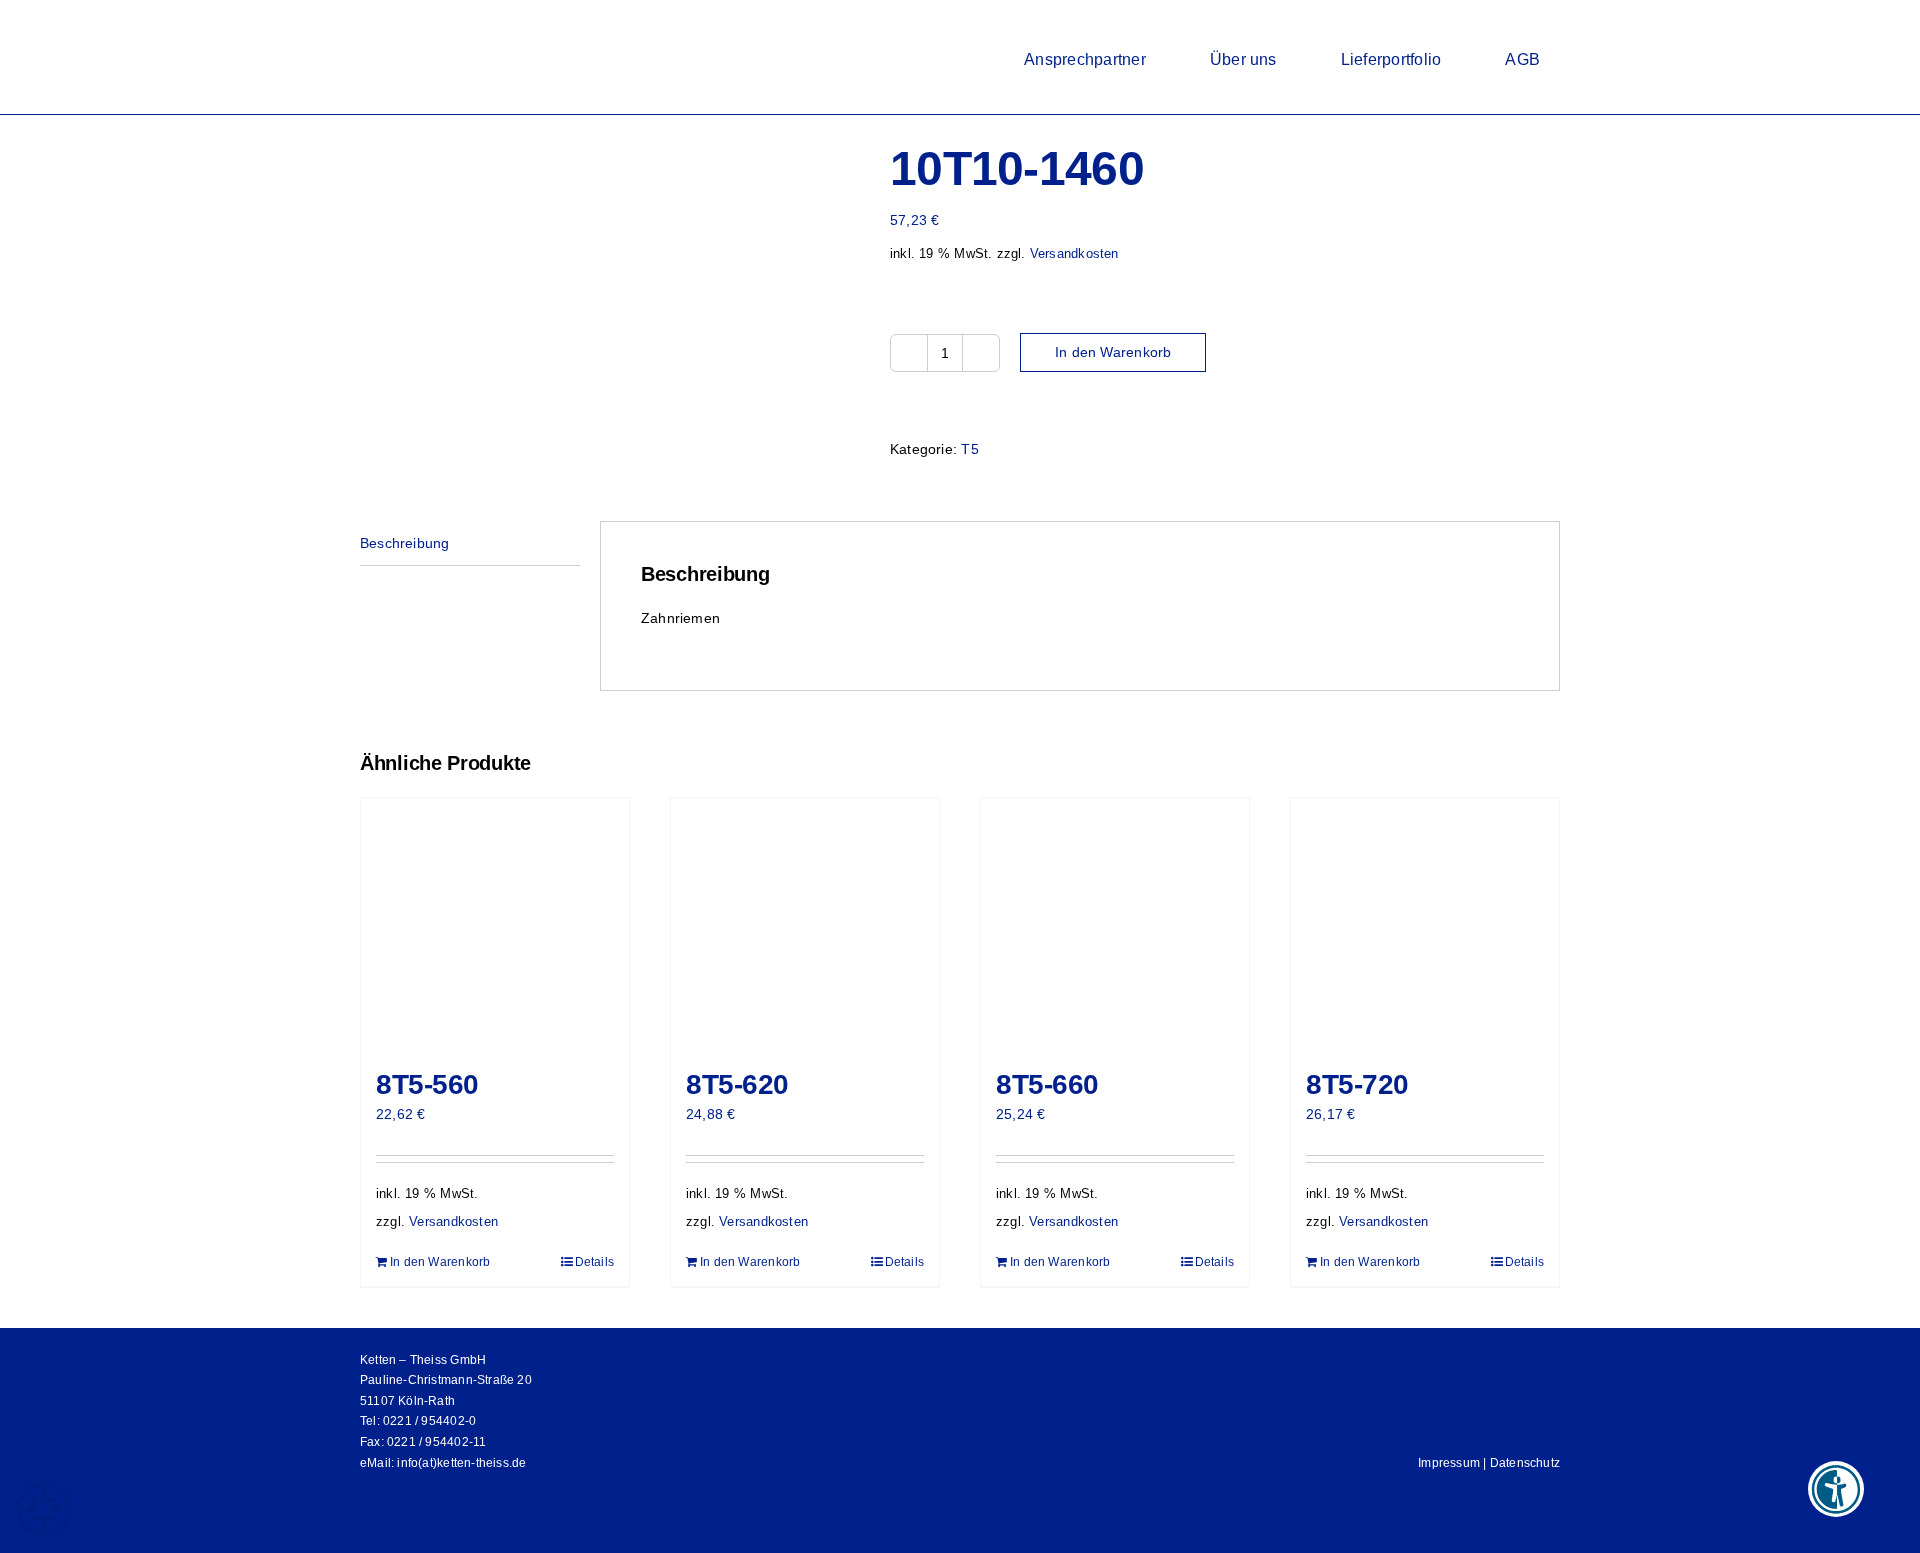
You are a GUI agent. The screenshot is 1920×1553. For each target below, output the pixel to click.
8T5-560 (427, 1084)
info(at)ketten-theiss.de (461, 1463)
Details (594, 1262)
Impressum (1449, 1463)
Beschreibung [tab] (405, 543)
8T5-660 (1047, 1084)
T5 (969, 449)
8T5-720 (1357, 1084)
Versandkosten (1074, 254)
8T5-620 (737, 1084)
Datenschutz (1525, 1463)
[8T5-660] (1115, 923)
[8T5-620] (805, 923)
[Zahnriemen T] (610, 225)
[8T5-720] (1425, 923)
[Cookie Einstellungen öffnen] (44, 1528)
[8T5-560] (495, 923)
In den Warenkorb (1113, 352)
